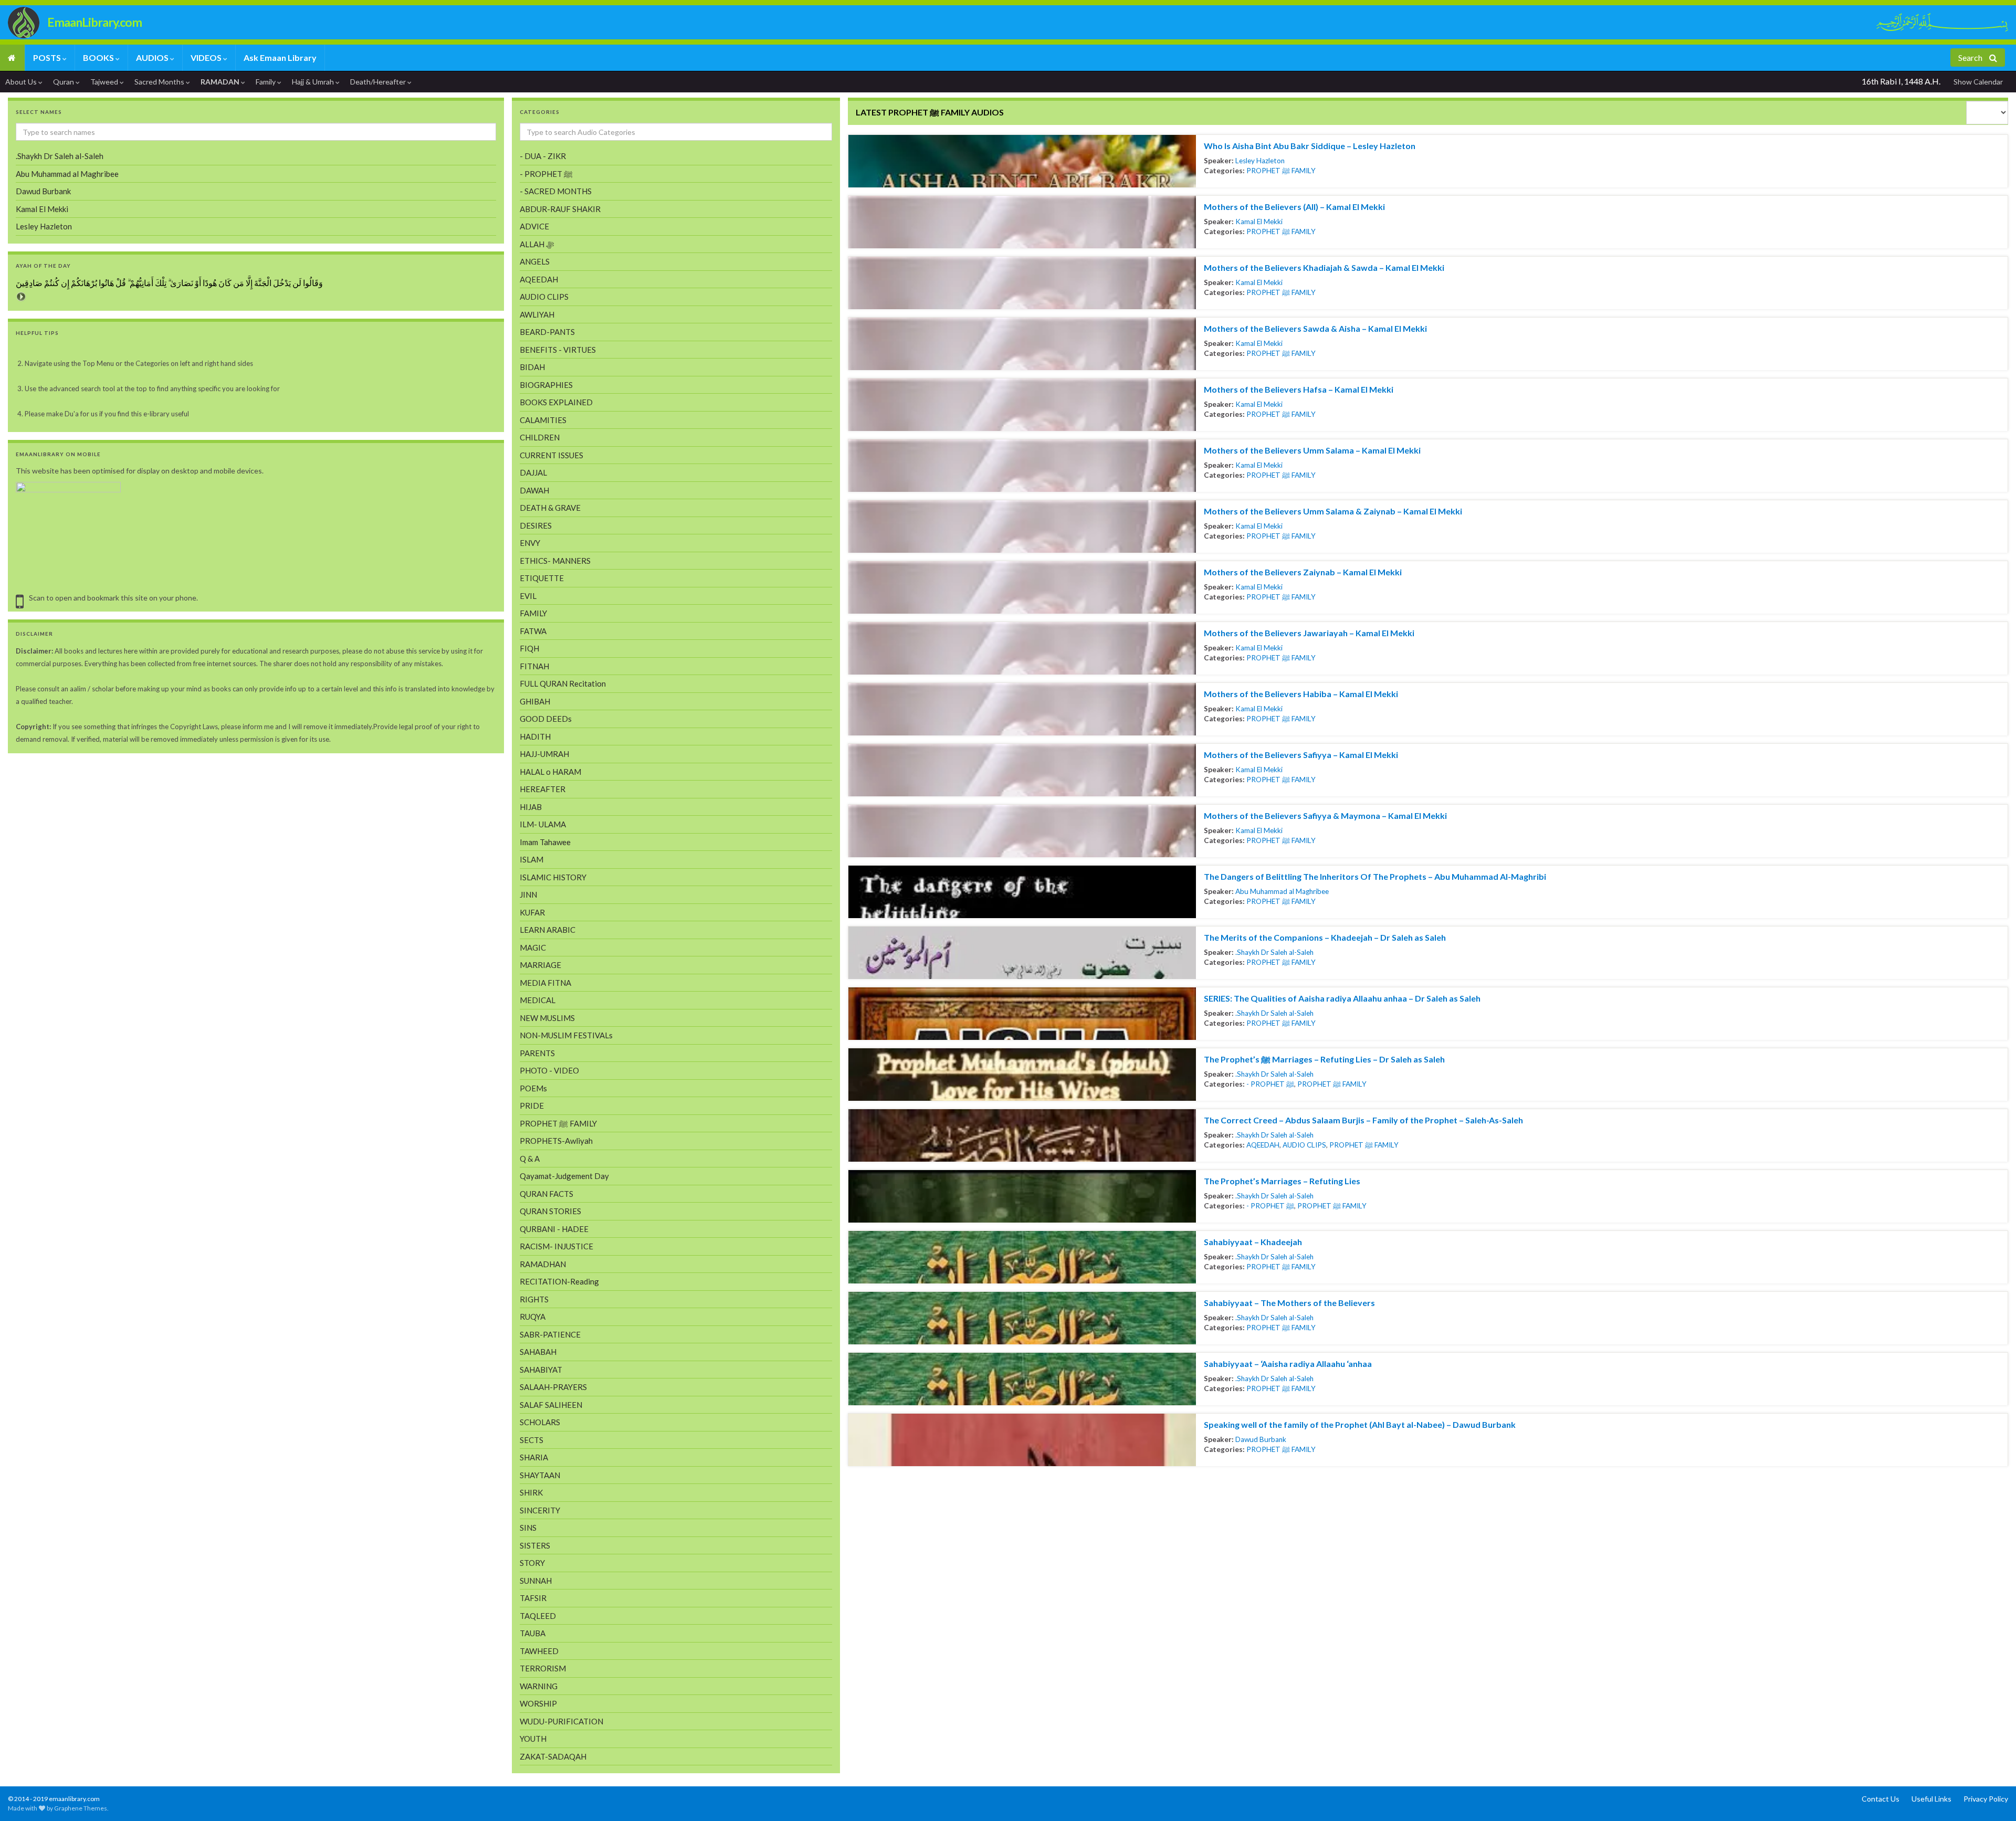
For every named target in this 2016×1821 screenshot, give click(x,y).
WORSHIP (538, 1703)
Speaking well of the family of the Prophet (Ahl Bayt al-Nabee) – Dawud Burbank (1360, 1424)
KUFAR (532, 912)
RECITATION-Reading (559, 1281)
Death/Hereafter (379, 82)
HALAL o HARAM (550, 772)
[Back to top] (24, 1797)
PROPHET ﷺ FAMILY (1281, 171)
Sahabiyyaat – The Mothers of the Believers (1289, 1303)
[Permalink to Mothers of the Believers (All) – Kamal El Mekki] (1022, 222)
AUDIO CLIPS (1304, 1145)
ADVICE (534, 226)
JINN (528, 894)
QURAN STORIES (550, 1211)
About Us (22, 82)
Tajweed (105, 82)
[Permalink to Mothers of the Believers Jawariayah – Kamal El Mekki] (1022, 648)
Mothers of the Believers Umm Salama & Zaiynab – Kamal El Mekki (1333, 511)
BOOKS (99, 57)
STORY (532, 1563)
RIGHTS (534, 1299)
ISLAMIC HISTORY (553, 877)
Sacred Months (160, 82)
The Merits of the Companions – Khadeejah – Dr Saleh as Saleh (1325, 937)
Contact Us (1881, 1799)
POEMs (533, 1088)
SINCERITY (540, 1510)
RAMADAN (221, 82)
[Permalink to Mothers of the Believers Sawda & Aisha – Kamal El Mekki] (1022, 344)
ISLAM (532, 859)
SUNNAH (536, 1581)
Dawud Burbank (1261, 1439)
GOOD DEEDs (546, 719)
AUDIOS (153, 57)
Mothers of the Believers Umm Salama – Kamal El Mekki (1312, 450)
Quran (64, 82)
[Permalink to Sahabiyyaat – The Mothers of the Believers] (1022, 1318)
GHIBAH (535, 701)
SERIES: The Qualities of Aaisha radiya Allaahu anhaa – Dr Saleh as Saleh (1342, 998)
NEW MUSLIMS (547, 1018)
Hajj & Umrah (314, 82)
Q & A (530, 1159)
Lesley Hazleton (1260, 161)
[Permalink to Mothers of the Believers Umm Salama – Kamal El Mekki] (1022, 466)
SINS (528, 1528)
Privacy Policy (1986, 1799)
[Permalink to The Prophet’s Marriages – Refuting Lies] (1022, 1196)
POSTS (48, 57)
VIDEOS (207, 57)
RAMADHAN (543, 1264)
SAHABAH (538, 1352)
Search (1971, 57)
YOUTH (533, 1739)
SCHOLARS (540, 1422)
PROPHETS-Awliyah (556, 1141)
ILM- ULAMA (543, 824)
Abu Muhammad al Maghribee (1282, 891)
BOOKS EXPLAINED (556, 402)
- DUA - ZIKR (543, 156)
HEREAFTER (543, 789)
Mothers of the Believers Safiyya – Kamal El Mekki (1301, 755)
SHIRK (531, 1492)
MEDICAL (538, 1000)
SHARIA (534, 1457)
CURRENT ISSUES (552, 455)
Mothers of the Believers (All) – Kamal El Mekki (1294, 207)
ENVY (530, 543)
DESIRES (536, 525)
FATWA (533, 631)
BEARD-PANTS (547, 332)
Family (266, 82)
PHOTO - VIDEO (549, 1070)
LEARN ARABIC (548, 930)
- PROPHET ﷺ (1270, 1084)
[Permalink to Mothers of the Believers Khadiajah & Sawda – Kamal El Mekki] (1022, 283)
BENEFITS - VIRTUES (558, 350)
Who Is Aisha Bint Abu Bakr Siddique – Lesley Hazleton (1310, 146)
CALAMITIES (543, 420)
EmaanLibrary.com (94, 22)
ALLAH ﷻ (537, 244)
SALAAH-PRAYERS (553, 1387)
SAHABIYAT (541, 1370)
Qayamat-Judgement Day (564, 1176)
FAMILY (533, 613)
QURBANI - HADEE (554, 1229)
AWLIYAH (537, 314)
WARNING (539, 1686)
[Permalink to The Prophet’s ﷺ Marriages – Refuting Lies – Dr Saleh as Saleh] (1022, 1075)
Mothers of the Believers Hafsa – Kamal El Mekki (1299, 389)
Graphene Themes (81, 1808)
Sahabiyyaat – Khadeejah (1253, 1242)
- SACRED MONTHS (556, 191)
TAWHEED (539, 1651)
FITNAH (534, 666)
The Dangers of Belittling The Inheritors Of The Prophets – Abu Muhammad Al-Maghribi (1375, 876)
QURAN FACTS (547, 1194)
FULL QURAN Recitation (563, 683)
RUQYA (533, 1317)
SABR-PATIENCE (550, 1334)
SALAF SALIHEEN (551, 1405)
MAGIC (533, 948)
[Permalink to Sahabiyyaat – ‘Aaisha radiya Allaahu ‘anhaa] (1022, 1379)
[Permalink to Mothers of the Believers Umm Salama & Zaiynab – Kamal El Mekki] (1022, 527)
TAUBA (533, 1633)
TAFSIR (533, 1598)
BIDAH (532, 367)
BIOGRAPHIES (546, 385)
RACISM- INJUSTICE (556, 1246)
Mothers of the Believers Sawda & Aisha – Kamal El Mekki (1315, 328)
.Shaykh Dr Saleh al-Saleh (1274, 952)
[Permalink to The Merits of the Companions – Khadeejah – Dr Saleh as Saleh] (1022, 953)
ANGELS (535, 261)
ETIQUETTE (542, 578)
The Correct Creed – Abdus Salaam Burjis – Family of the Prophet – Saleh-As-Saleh (1363, 1120)
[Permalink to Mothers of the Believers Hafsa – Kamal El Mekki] (1022, 405)
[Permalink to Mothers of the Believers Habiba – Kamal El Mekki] (1022, 709)
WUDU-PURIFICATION (561, 1721)
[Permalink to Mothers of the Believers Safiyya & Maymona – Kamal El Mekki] (1022, 831)
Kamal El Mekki (1259, 222)
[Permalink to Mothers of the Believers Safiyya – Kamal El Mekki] (1022, 770)
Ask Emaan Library (280, 57)
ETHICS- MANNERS (555, 561)
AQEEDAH (1263, 1145)
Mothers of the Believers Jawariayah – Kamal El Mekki (1309, 633)
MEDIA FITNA (545, 983)
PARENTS (537, 1053)
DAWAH (534, 490)
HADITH (535, 736)
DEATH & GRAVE (550, 508)
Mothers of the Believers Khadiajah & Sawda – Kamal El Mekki (1324, 267)
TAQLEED (538, 1616)
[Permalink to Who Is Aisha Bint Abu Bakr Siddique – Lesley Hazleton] (1022, 161)
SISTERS (535, 1545)
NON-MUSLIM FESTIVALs (566, 1035)
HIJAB (531, 807)
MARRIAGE (540, 965)
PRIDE (532, 1106)
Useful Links (1931, 1799)
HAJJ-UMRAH (544, 754)
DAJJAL (533, 472)
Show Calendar (1978, 82)
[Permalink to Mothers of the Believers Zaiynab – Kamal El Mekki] (1022, 587)
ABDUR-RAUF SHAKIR (560, 209)
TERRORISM (543, 1668)
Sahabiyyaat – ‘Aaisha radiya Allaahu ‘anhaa (1288, 1364)
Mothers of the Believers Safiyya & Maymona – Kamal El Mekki (1325, 815)
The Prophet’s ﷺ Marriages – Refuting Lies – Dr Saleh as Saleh (1324, 1059)
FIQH (529, 648)
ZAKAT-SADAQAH (553, 1756)
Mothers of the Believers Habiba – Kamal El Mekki (1301, 694)
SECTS (532, 1440)
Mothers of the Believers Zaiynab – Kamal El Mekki (1303, 572)
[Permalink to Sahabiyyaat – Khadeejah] (1022, 1257)
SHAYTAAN (540, 1475)
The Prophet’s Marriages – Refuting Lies (1282, 1181)
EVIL (528, 596)
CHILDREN (540, 437)
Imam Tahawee (545, 842)
